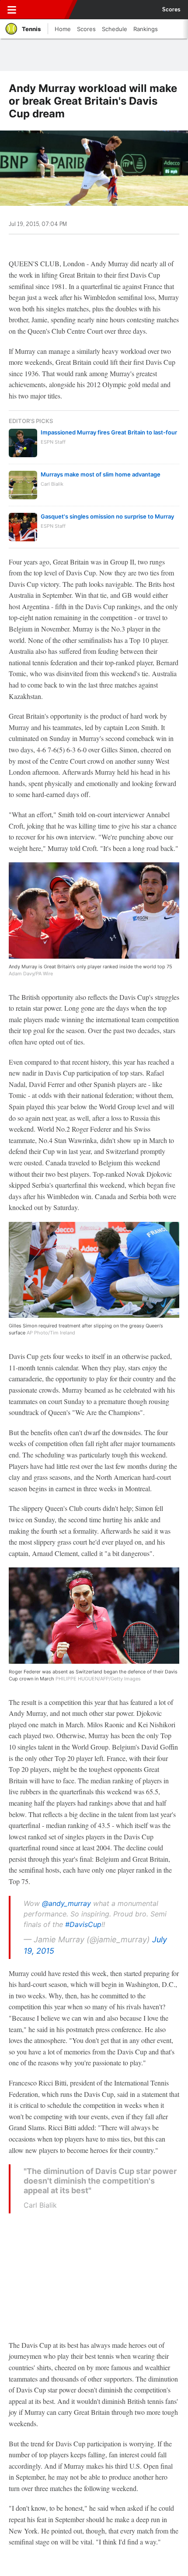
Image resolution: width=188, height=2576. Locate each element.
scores (171, 10)
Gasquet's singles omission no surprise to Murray (107, 516)
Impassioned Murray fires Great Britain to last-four (109, 432)
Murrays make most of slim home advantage (101, 474)
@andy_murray (66, 1903)
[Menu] (12, 10)
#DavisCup (83, 1924)
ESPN (47, 10)
